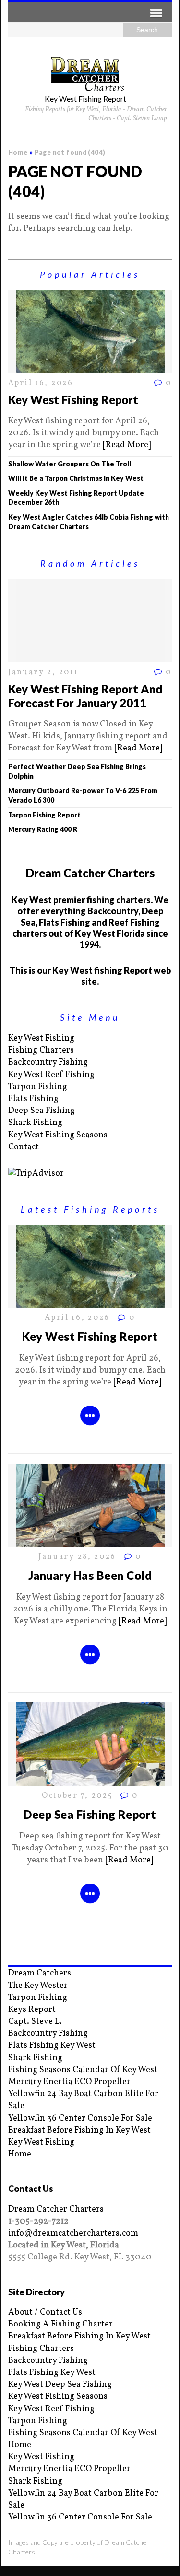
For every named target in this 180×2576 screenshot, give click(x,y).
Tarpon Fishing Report (44, 815)
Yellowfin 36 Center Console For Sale (80, 2118)
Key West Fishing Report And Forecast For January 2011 (85, 696)
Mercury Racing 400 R (43, 829)
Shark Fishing (35, 1123)
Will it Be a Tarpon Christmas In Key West (76, 478)
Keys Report (32, 2010)
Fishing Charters (41, 1050)
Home (20, 2154)
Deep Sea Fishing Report (90, 1814)
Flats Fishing (33, 1099)
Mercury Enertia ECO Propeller (69, 2082)
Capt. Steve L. (35, 2022)
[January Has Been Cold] (90, 1541)
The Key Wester (38, 1986)
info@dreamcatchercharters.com (73, 2233)
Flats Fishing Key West (52, 2046)
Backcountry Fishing (48, 1062)
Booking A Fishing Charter (60, 2324)
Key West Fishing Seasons (58, 1135)
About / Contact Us (45, 2312)
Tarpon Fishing (38, 1087)
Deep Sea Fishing (42, 1111)
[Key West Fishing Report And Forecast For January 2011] (90, 656)
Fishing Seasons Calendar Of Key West (83, 2070)
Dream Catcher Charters (56, 2209)
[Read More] (127, 445)
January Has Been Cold (90, 1575)
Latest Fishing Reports (90, 1209)
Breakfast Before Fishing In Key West (79, 2130)
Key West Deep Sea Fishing (60, 2385)
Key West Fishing (41, 1038)
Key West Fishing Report (73, 400)
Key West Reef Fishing (51, 1075)
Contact (24, 1147)
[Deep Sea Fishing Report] (90, 1780)
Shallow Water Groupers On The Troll (70, 464)
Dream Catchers (40, 1973)
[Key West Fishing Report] (90, 367)
